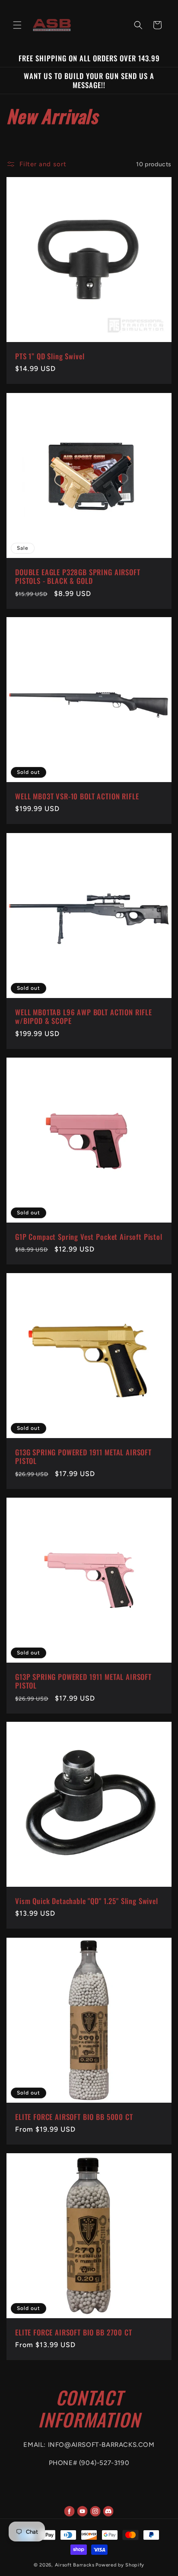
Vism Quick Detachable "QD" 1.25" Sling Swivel (87, 1901)
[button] (17, 25)
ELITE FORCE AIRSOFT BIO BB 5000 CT (74, 2117)
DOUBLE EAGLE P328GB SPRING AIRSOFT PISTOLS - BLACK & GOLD (78, 577)
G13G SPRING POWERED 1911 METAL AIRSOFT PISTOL (83, 1457)
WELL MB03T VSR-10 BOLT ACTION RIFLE (77, 796)
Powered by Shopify (120, 2565)
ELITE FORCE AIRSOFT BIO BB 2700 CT (74, 2332)
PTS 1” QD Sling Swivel (50, 356)
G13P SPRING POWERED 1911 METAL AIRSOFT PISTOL (83, 1681)
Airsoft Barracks (75, 2565)
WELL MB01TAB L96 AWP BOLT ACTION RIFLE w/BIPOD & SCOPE (84, 1017)
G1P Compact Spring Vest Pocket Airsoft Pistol (89, 1237)
